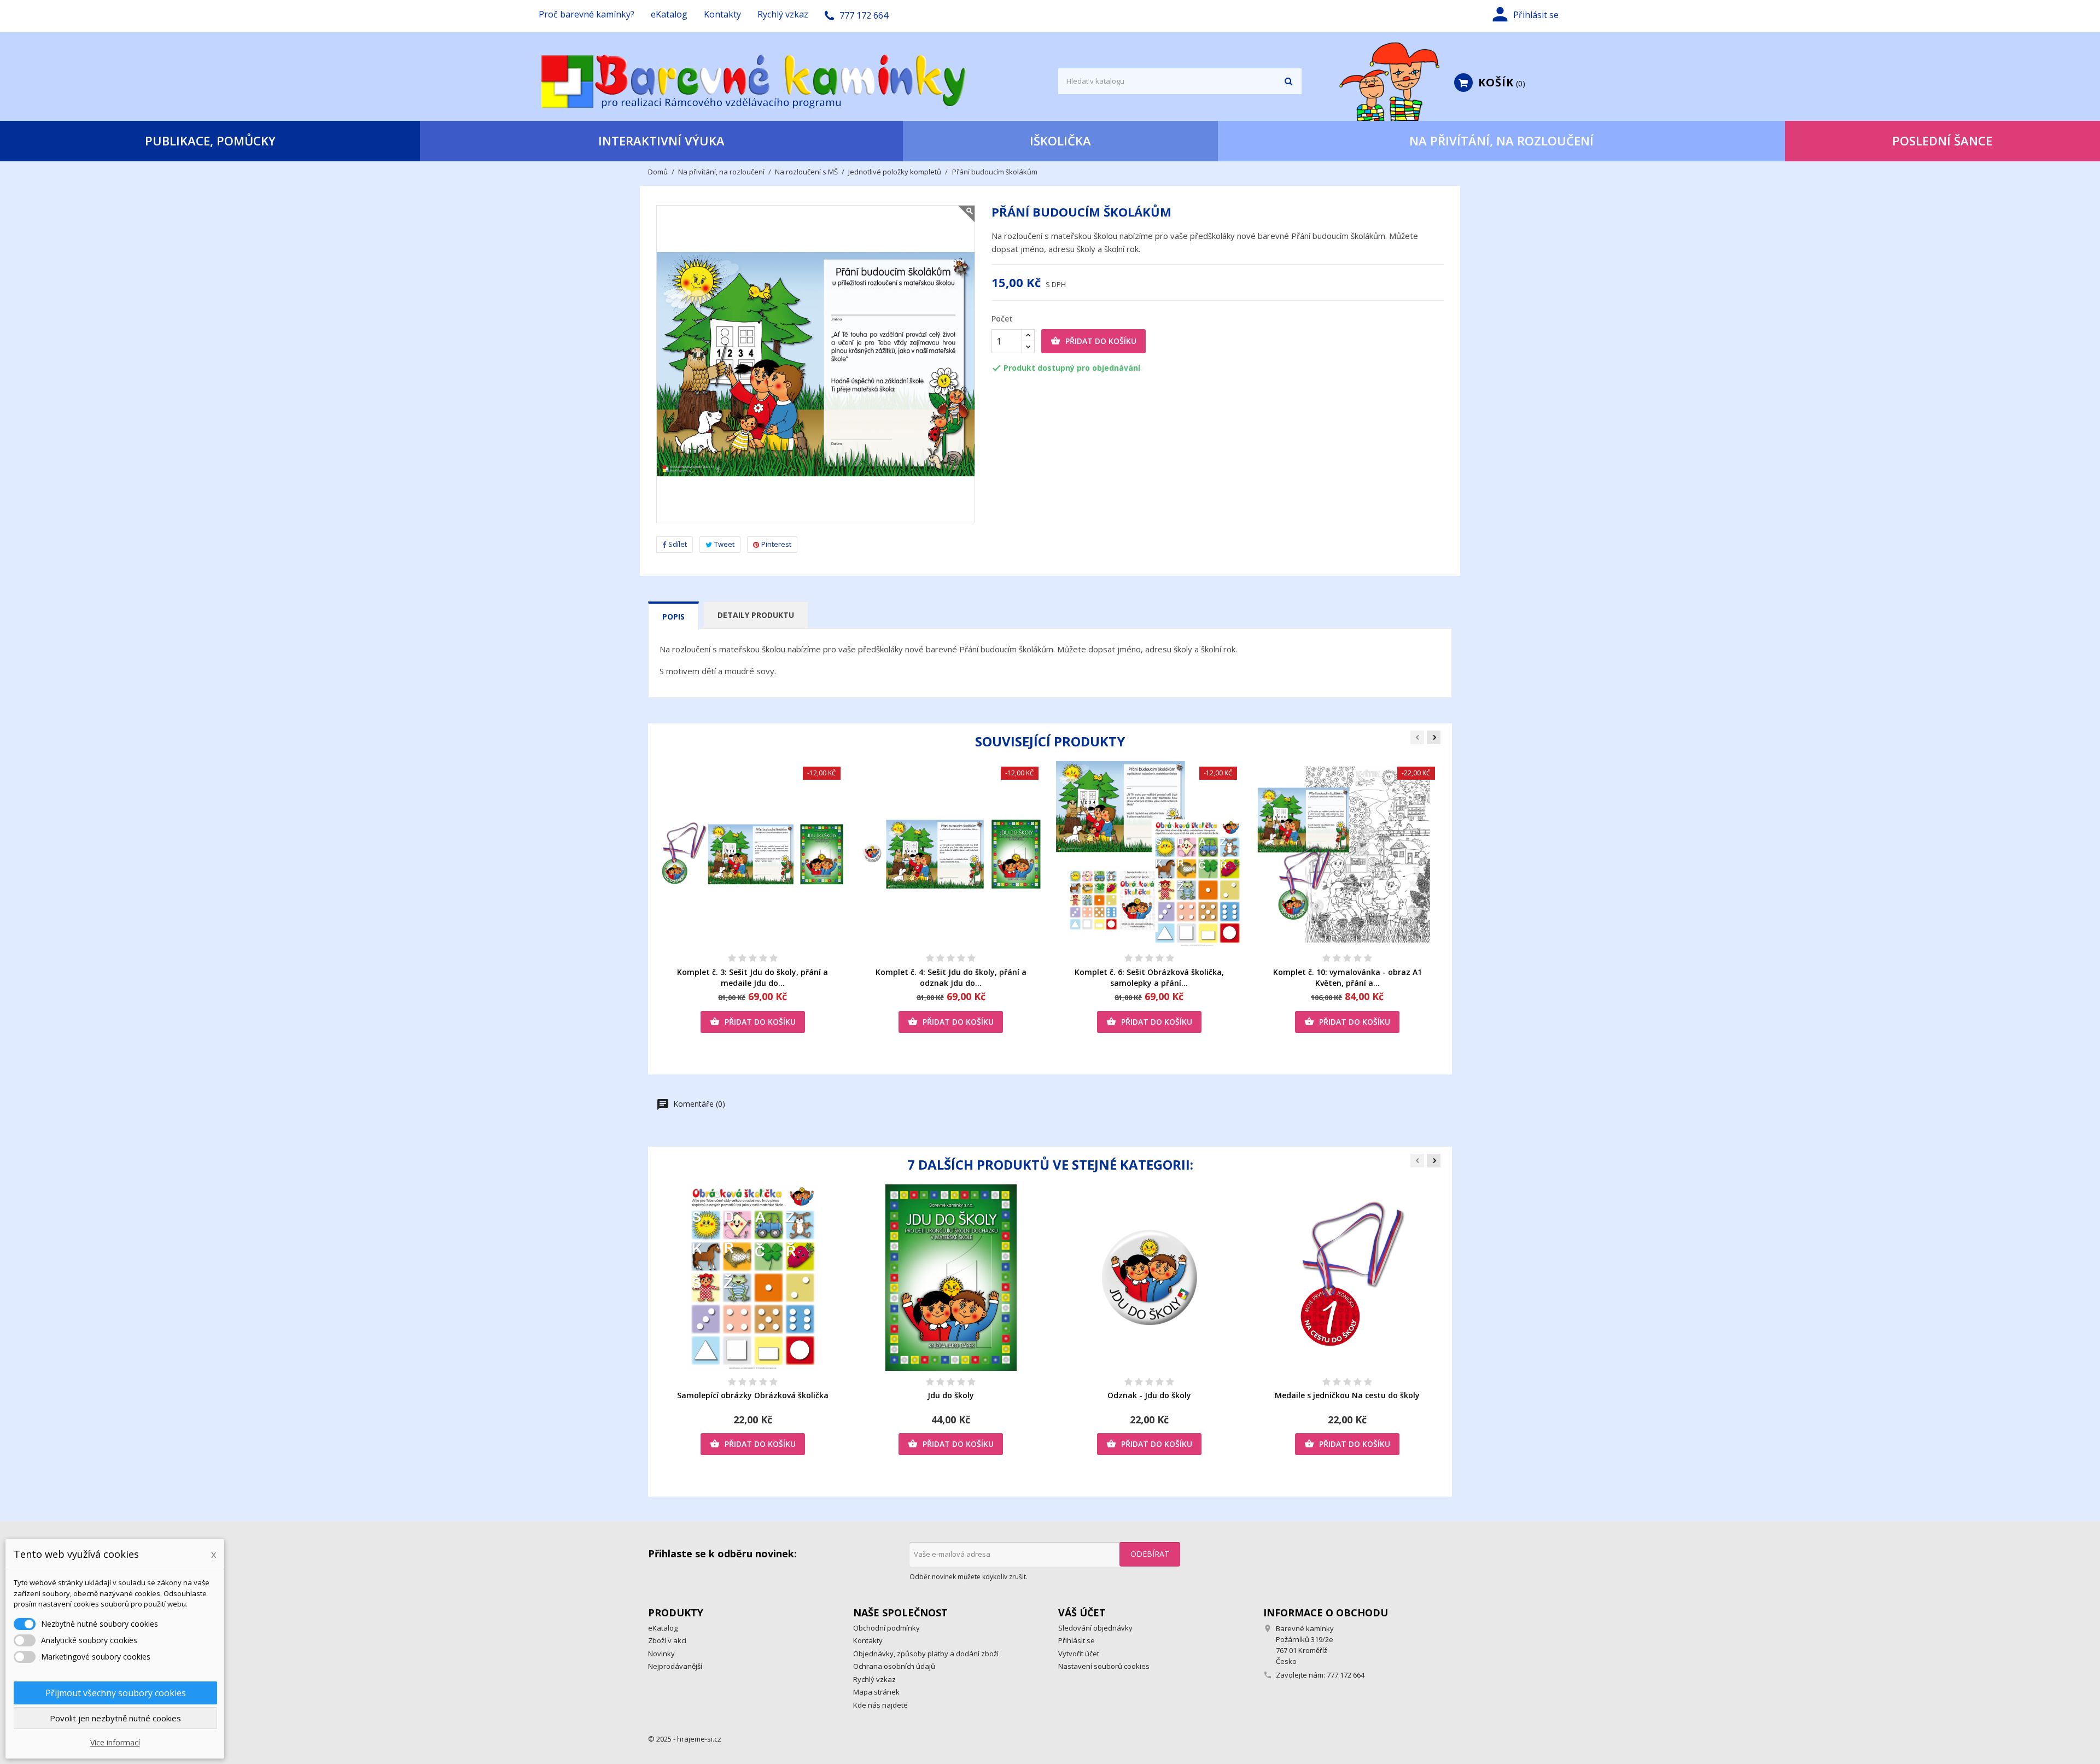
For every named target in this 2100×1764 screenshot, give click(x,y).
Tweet (724, 544)
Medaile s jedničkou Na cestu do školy (1347, 1395)
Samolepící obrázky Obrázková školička (753, 1395)
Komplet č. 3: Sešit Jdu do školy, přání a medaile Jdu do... (752, 977)
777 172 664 (1346, 1675)
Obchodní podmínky (886, 1628)
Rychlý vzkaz (783, 14)
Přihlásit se (1077, 1640)
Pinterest (776, 544)
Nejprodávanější (675, 1666)
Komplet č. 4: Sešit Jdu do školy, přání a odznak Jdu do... (951, 977)
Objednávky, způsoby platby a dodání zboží (926, 1654)
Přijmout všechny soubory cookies (116, 1693)
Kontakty (722, 14)
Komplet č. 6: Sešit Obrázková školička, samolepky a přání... (1149, 977)
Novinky (661, 1654)
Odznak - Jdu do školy (1149, 1395)
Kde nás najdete (880, 1705)
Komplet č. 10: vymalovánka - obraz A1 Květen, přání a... (1347, 977)
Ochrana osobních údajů (894, 1666)
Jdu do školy (951, 1395)
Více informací (115, 1742)
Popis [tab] (673, 617)
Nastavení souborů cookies (1104, 1666)
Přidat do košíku (1093, 341)
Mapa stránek (876, 1692)
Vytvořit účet (1079, 1654)
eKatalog (669, 14)
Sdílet (678, 544)
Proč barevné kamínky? (587, 14)
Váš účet (1082, 1613)
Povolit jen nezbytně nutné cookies (115, 1718)
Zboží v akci (667, 1640)
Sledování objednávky (1095, 1628)
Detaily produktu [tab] (756, 615)
